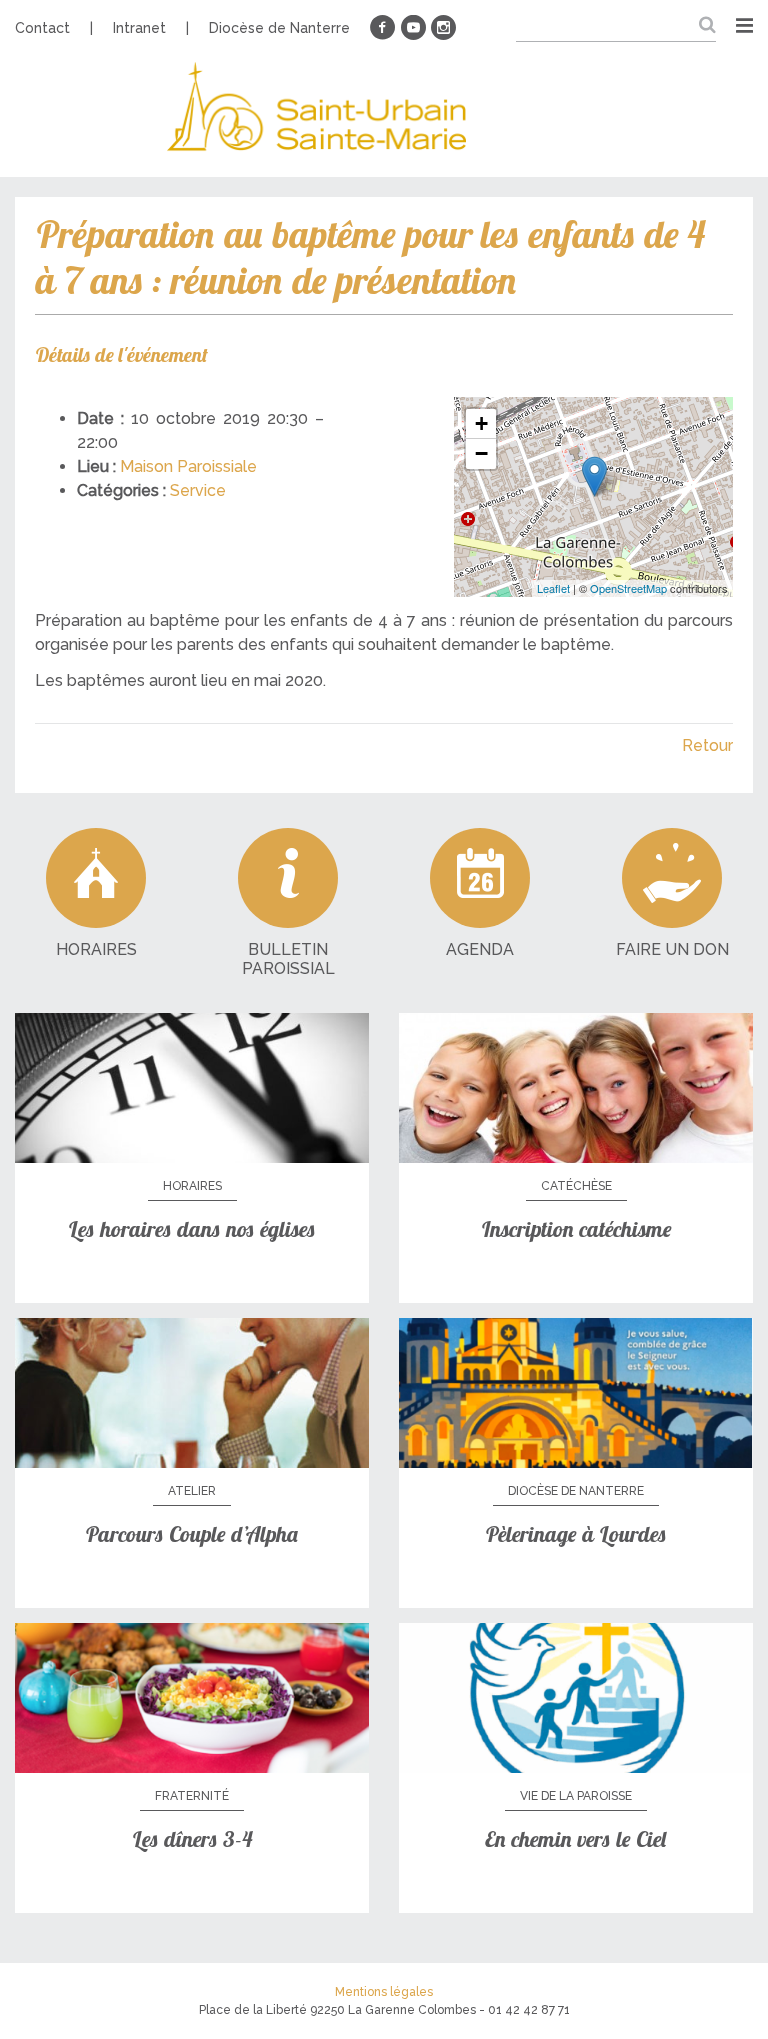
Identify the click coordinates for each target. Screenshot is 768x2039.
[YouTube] (413, 28)
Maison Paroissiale (188, 466)
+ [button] (481, 423)
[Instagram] (443, 28)
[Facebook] (383, 28)
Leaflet (553, 588)
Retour (707, 745)
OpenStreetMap (628, 588)
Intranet (139, 28)
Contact (42, 28)
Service (198, 490)
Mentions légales (384, 1992)
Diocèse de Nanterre (279, 28)
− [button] (481, 453)
